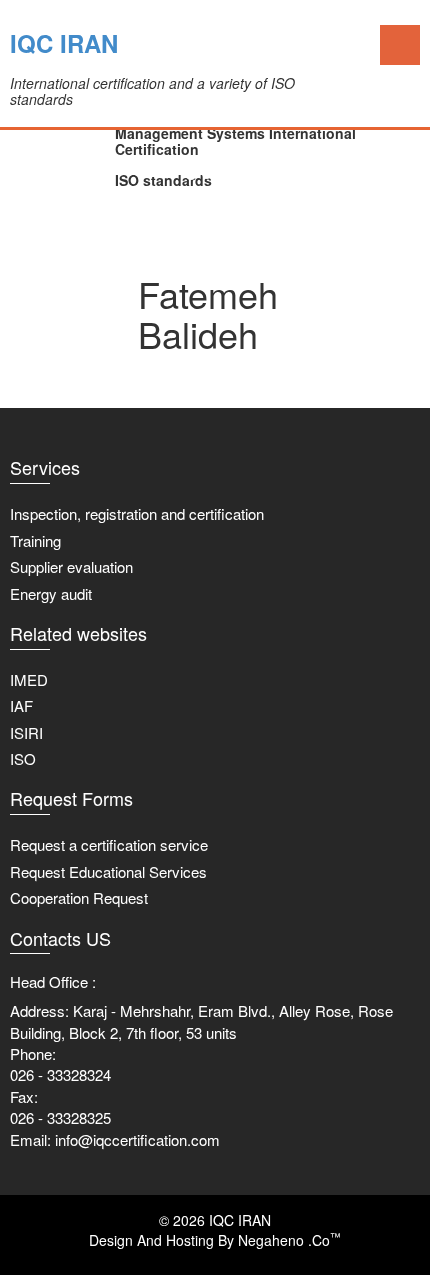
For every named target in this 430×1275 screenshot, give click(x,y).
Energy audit (51, 593)
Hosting (190, 1240)
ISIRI (26, 732)
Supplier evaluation (71, 566)
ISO (23, 758)
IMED (29, 679)
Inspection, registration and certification (137, 513)
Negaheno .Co (289, 1240)
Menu (400, 45)
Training (35, 540)
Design (111, 1240)
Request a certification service (109, 844)
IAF (21, 705)
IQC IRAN (64, 43)
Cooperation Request (79, 897)
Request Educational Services (108, 871)
